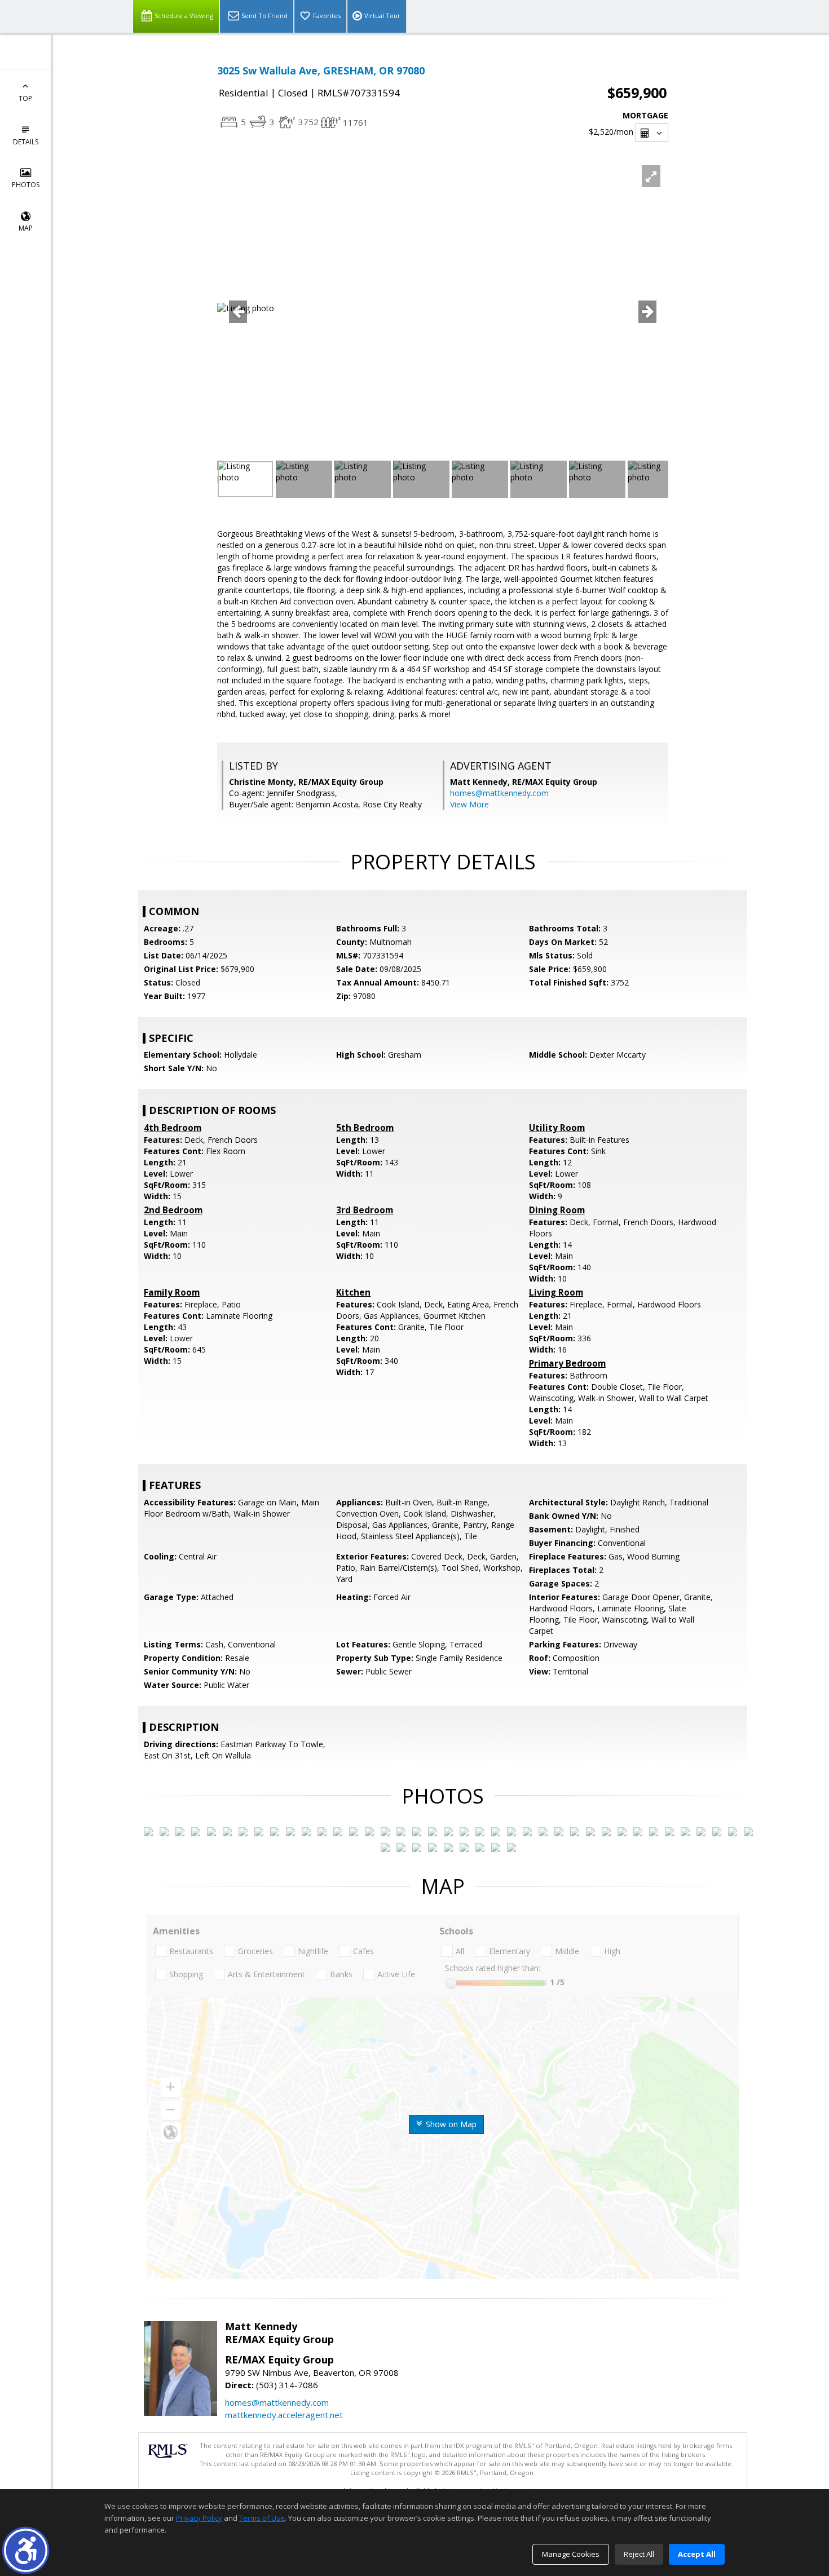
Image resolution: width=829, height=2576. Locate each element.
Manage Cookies (571, 2554)
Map (26, 228)
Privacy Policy (199, 2518)
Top (25, 98)
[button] (26, 2550)
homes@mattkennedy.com (499, 793)
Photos (26, 185)
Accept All (697, 2554)
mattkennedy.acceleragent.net (284, 2415)
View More (469, 804)
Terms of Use (262, 2518)
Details (26, 142)
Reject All (639, 2554)
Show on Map (450, 2124)
